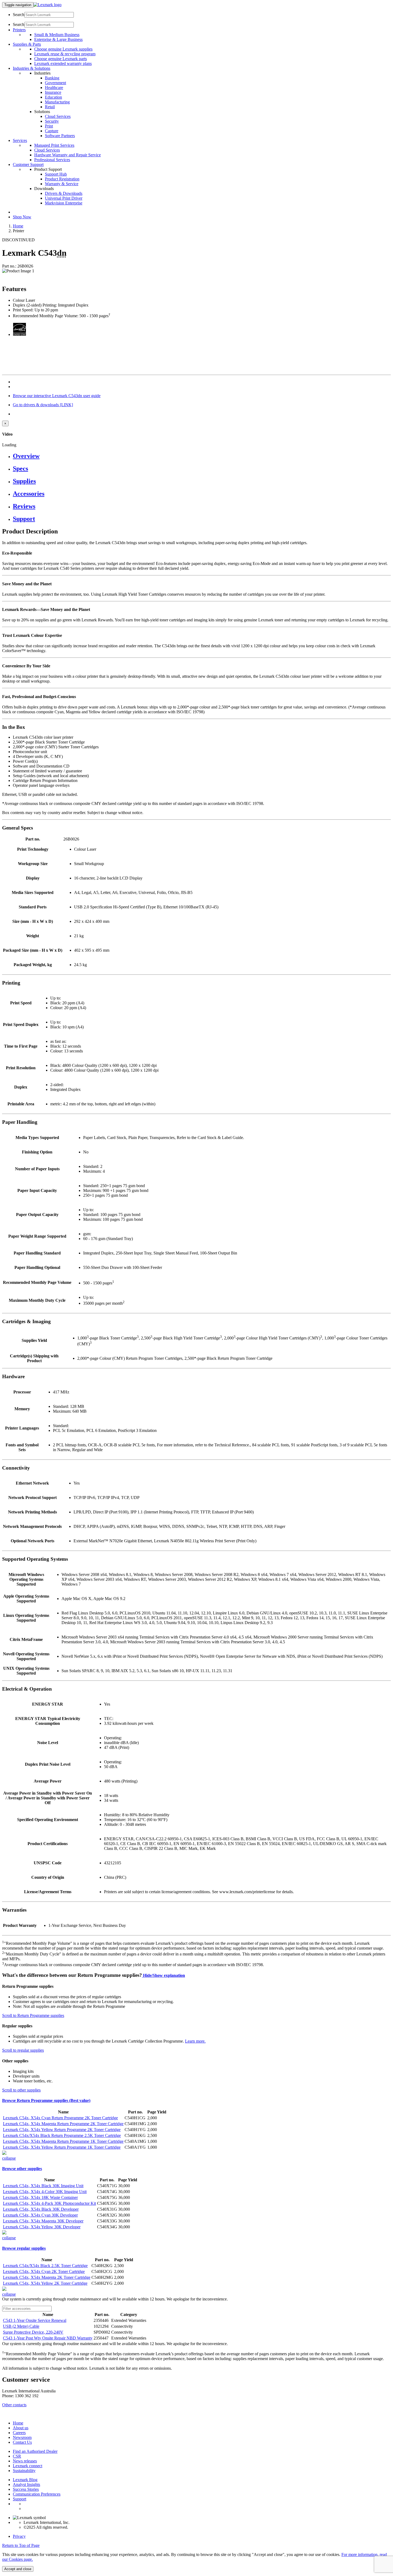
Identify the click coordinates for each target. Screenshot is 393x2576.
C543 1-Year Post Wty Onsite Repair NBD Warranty (48, 2338)
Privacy (19, 2536)
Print (49, 126)
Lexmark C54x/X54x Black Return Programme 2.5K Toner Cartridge (62, 2135)
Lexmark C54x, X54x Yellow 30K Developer (42, 2227)
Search (19, 15)
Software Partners (60, 136)
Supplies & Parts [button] (27, 44)
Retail (50, 107)
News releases (25, 2461)
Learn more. (195, 2041)
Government (55, 83)
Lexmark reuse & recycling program (65, 54)
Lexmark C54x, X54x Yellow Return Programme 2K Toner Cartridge (62, 2130)
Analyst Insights (26, 2484)
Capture (52, 131)
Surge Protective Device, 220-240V (33, 2332)
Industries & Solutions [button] (32, 68)
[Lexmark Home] (47, 5)
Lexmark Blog (25, 2480)
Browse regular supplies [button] (24, 2248)
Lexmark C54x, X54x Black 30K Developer (41, 2209)
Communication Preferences (37, 2494)
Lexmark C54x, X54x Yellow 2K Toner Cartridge (45, 2283)
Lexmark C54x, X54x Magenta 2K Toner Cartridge (47, 2277)
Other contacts (14, 2405)
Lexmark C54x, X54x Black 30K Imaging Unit (43, 2186)
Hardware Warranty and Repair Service (68, 155)
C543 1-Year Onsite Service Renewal (35, 2320)
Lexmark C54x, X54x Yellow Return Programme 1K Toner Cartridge (62, 2147)
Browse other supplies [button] (22, 2169)
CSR (17, 2456)
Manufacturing (57, 102)
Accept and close (18, 2569)
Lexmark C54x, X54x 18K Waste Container (40, 2197)
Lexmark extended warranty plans (63, 63)
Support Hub (56, 174)
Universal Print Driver (64, 198)
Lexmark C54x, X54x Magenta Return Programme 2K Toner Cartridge (63, 2124)
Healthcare (54, 88)
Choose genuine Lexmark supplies (63, 49)
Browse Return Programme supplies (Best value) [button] (46, 2100)
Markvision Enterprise (64, 203)
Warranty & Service (62, 184)
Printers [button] (19, 30)
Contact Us (22, 2442)
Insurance (53, 92)
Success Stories (26, 2489)
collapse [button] (9, 2158)
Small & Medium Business (57, 35)
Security (52, 121)
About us (21, 2428)
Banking (52, 78)
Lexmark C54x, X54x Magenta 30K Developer (43, 2221)
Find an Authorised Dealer (35, 2451)
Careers (19, 2433)
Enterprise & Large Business (58, 39)
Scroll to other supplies (21, 2090)
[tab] (202, 456)
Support (20, 2499)
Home (18, 226)
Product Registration (62, 179)
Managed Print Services (54, 145)
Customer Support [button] (28, 164)
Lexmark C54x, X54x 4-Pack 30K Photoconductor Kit (49, 2203)
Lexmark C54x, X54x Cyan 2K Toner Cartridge (44, 2271)
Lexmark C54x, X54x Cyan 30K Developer (40, 2215)
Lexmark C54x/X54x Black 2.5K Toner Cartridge (45, 2266)
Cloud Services (58, 116)
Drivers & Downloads (64, 193)
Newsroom (22, 2437)
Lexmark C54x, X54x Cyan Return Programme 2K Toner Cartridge (60, 2118)
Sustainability (24, 2471)
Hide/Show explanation (163, 1975)
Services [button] (20, 140)
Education (53, 97)
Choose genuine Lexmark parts (61, 59)
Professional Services (52, 160)
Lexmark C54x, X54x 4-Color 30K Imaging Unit (45, 2192)
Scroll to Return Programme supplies (33, 2015)
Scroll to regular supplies (23, 2050)
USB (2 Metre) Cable (21, 2326)
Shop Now (22, 217)
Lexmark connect (28, 2466)
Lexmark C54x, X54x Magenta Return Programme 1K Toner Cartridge (63, 2141)
